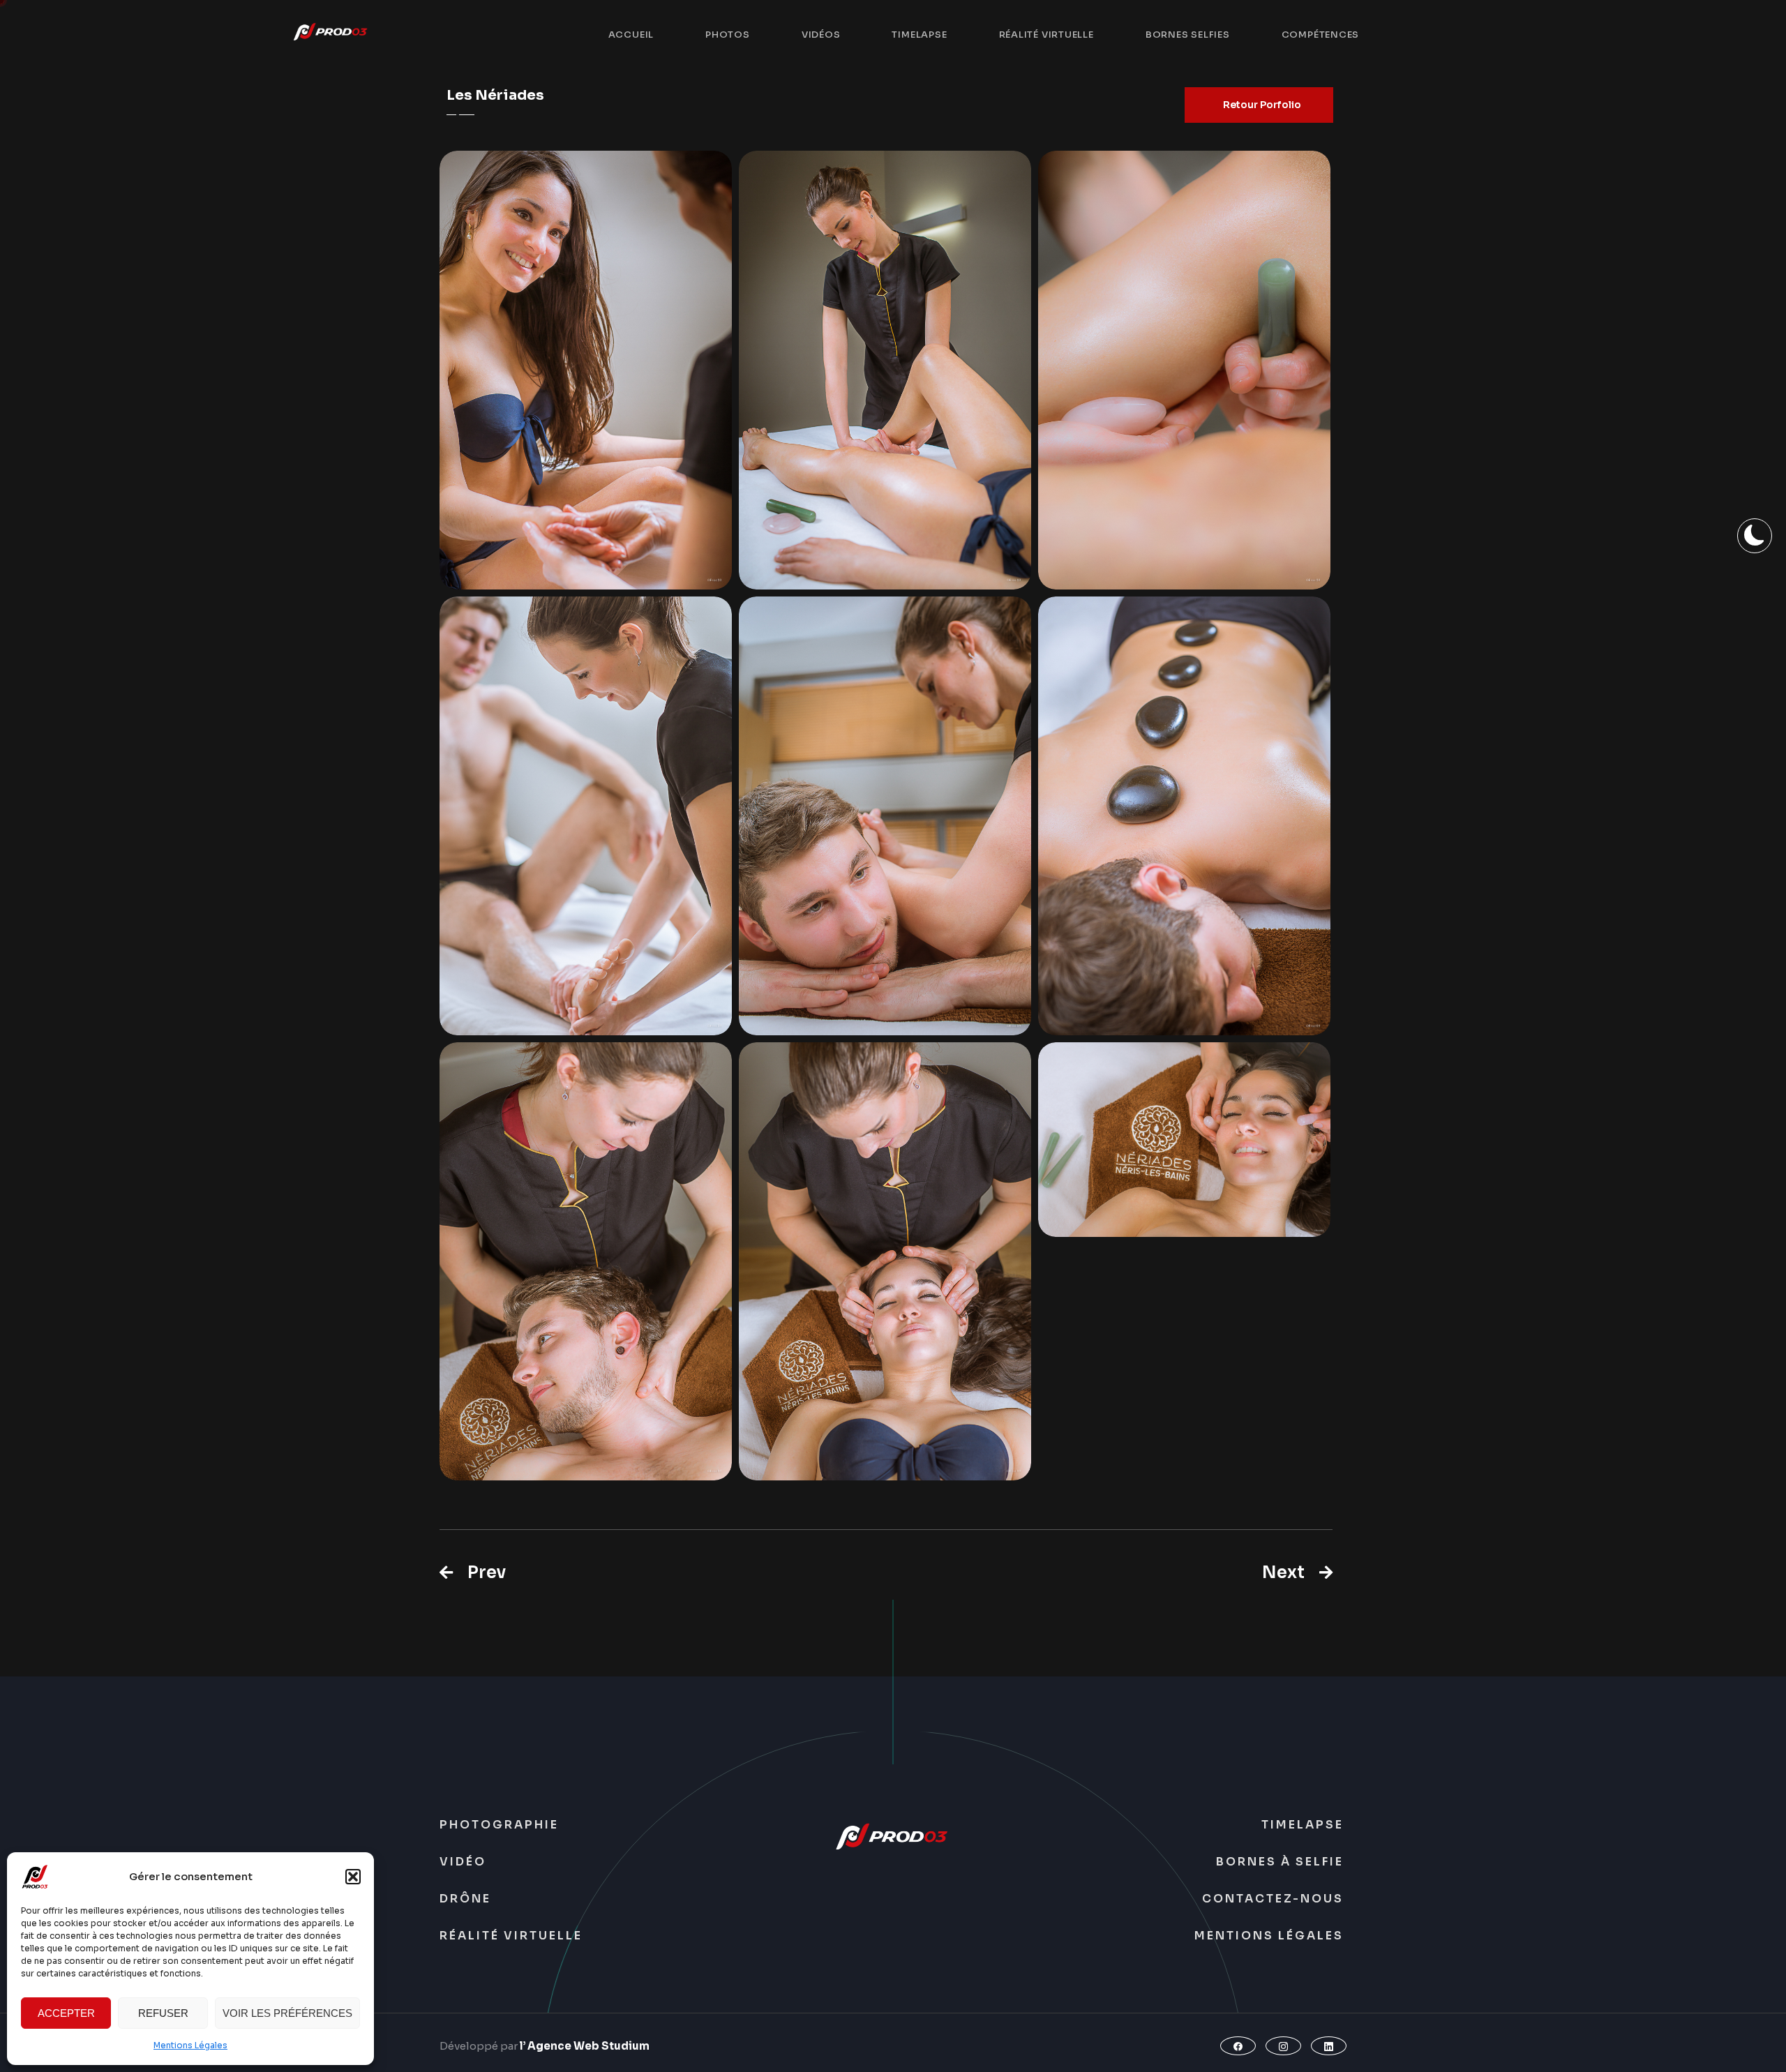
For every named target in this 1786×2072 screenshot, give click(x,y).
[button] (353, 1877)
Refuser (163, 2013)
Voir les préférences (287, 2013)
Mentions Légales (190, 2045)
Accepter (66, 2013)
